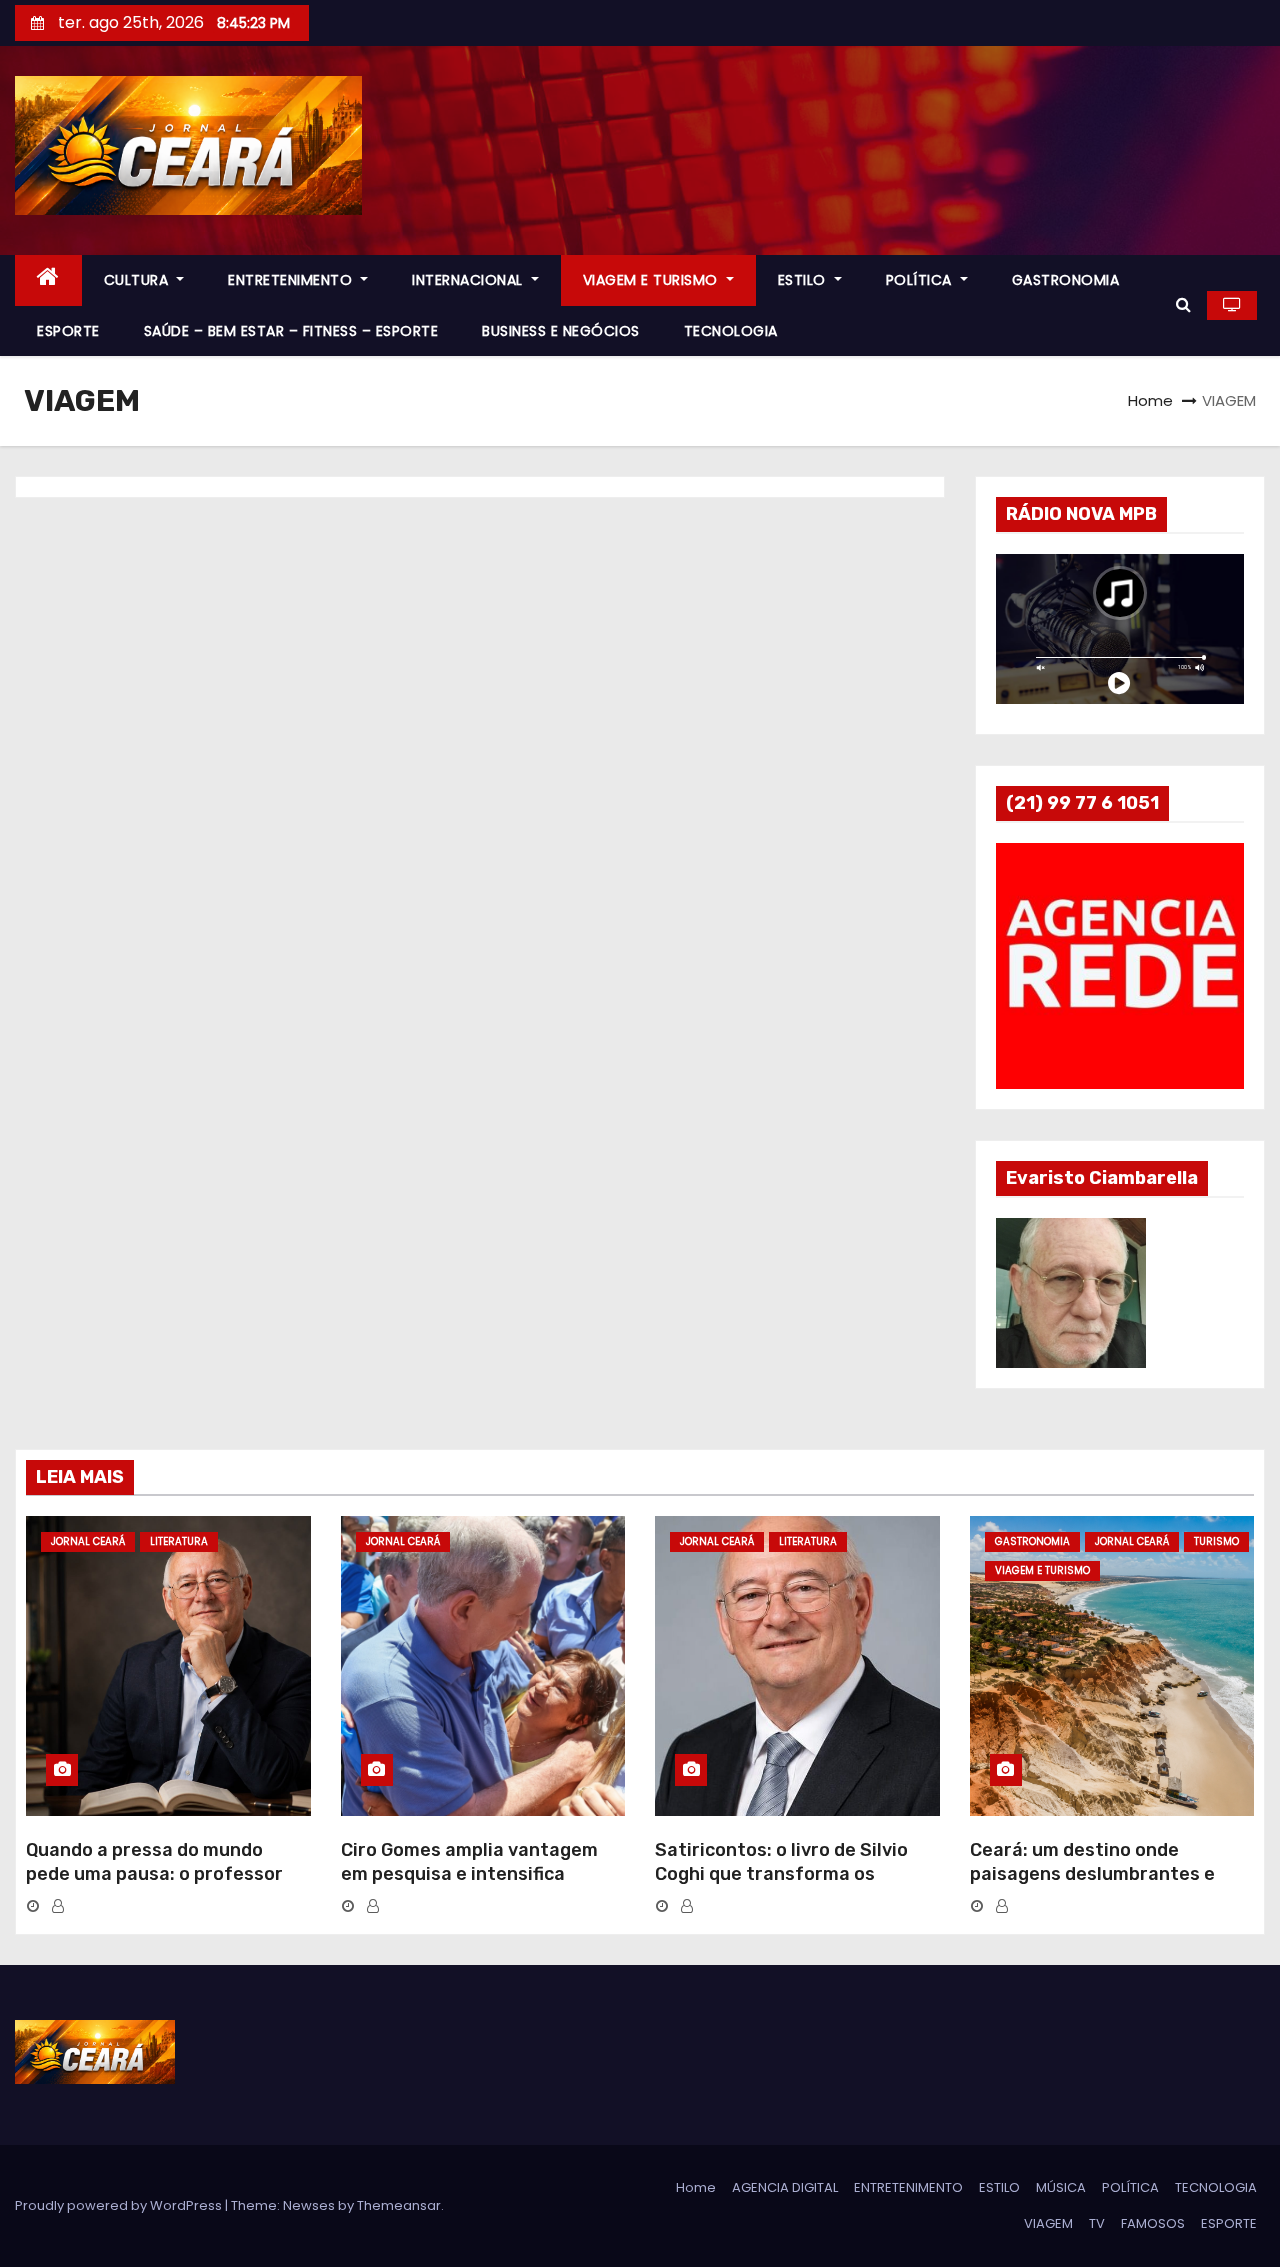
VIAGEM (1048, 2223)
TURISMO (1216, 1541)
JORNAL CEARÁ (88, 1541)
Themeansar (399, 2205)
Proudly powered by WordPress (120, 2205)
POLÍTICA (921, 280)
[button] (1183, 304)
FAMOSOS (1153, 2223)
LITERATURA (179, 1541)
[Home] (48, 280)
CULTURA (138, 280)
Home (1150, 400)
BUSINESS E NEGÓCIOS (561, 331)
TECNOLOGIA (731, 331)
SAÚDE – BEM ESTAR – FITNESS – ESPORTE (291, 331)
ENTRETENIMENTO (292, 280)
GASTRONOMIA (1066, 280)
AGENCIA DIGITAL (785, 2187)
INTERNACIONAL (469, 280)
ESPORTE (68, 331)
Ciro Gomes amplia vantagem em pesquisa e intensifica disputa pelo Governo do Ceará (476, 1874)
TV (1097, 2223)
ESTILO (804, 280)
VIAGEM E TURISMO (653, 280)
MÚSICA (1061, 2187)
